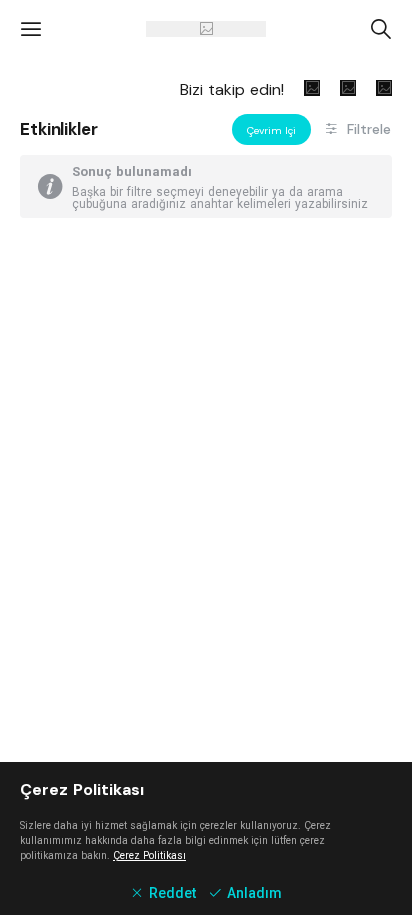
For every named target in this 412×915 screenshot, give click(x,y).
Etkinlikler (59, 129)
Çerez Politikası (149, 855)
